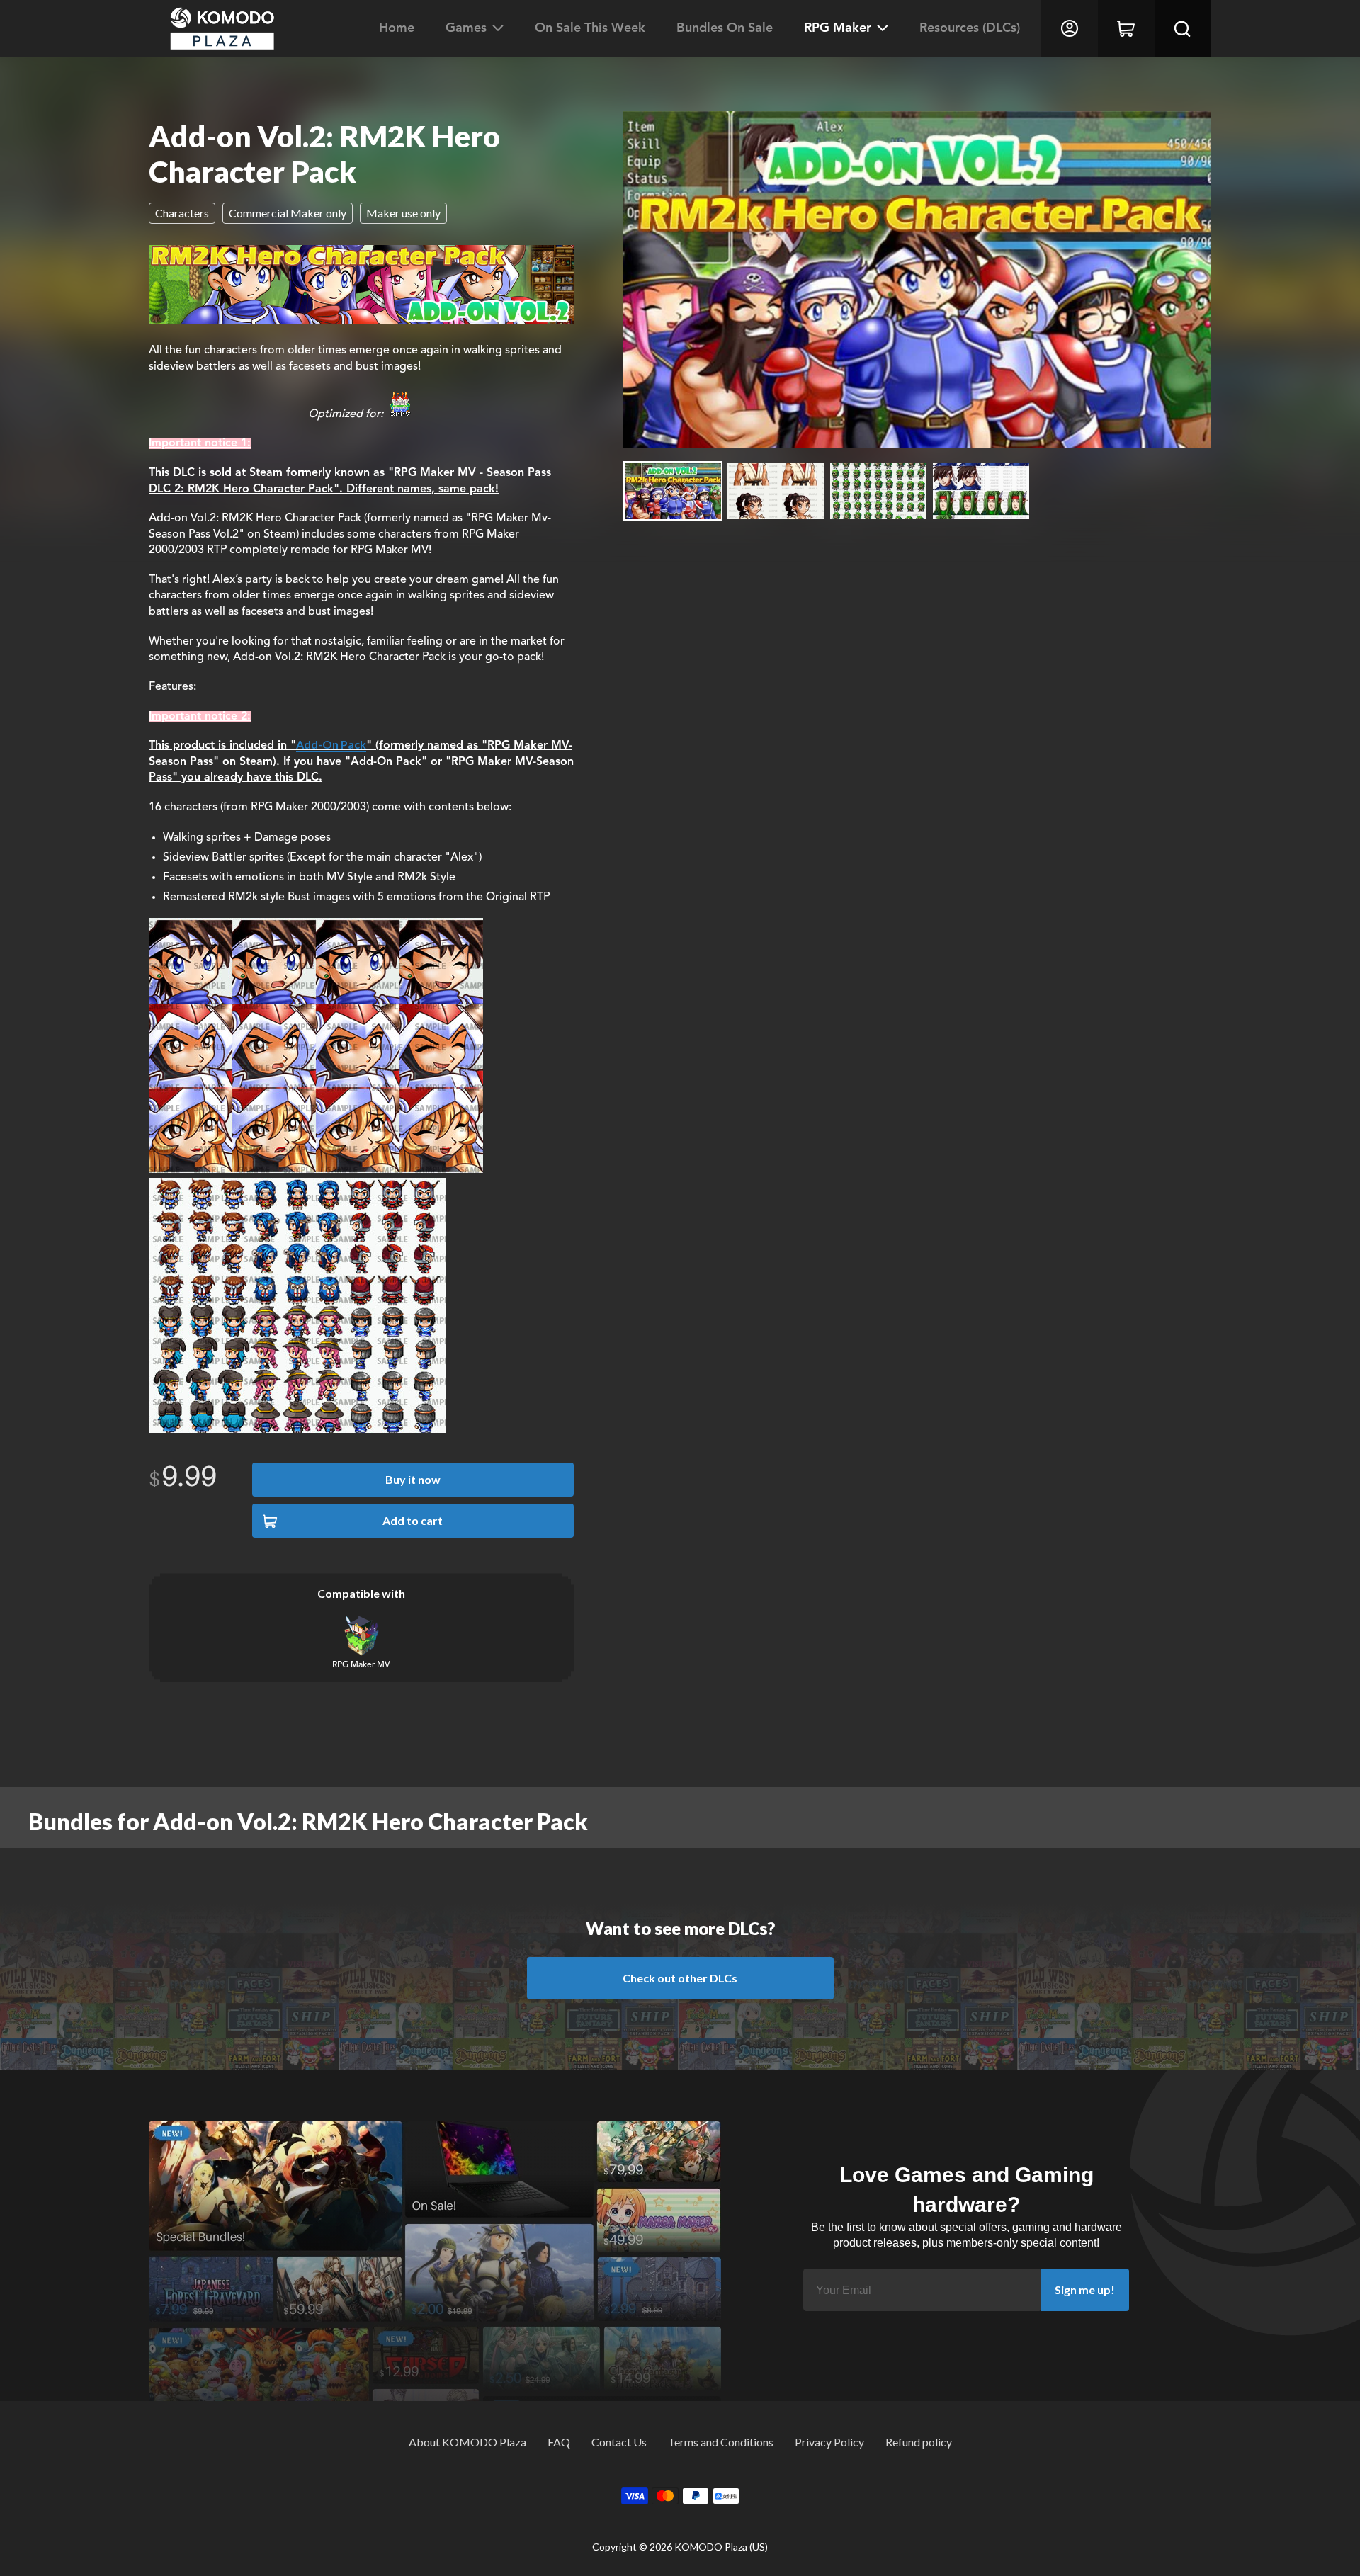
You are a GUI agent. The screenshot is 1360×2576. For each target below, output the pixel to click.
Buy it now (413, 1479)
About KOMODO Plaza (467, 2442)
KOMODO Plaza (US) (721, 2547)
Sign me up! (1085, 2290)
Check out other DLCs (680, 1978)
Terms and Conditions (721, 2442)
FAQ (559, 2442)
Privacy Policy (829, 2442)
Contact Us (619, 2442)
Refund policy (919, 2442)
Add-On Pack (331, 744)
